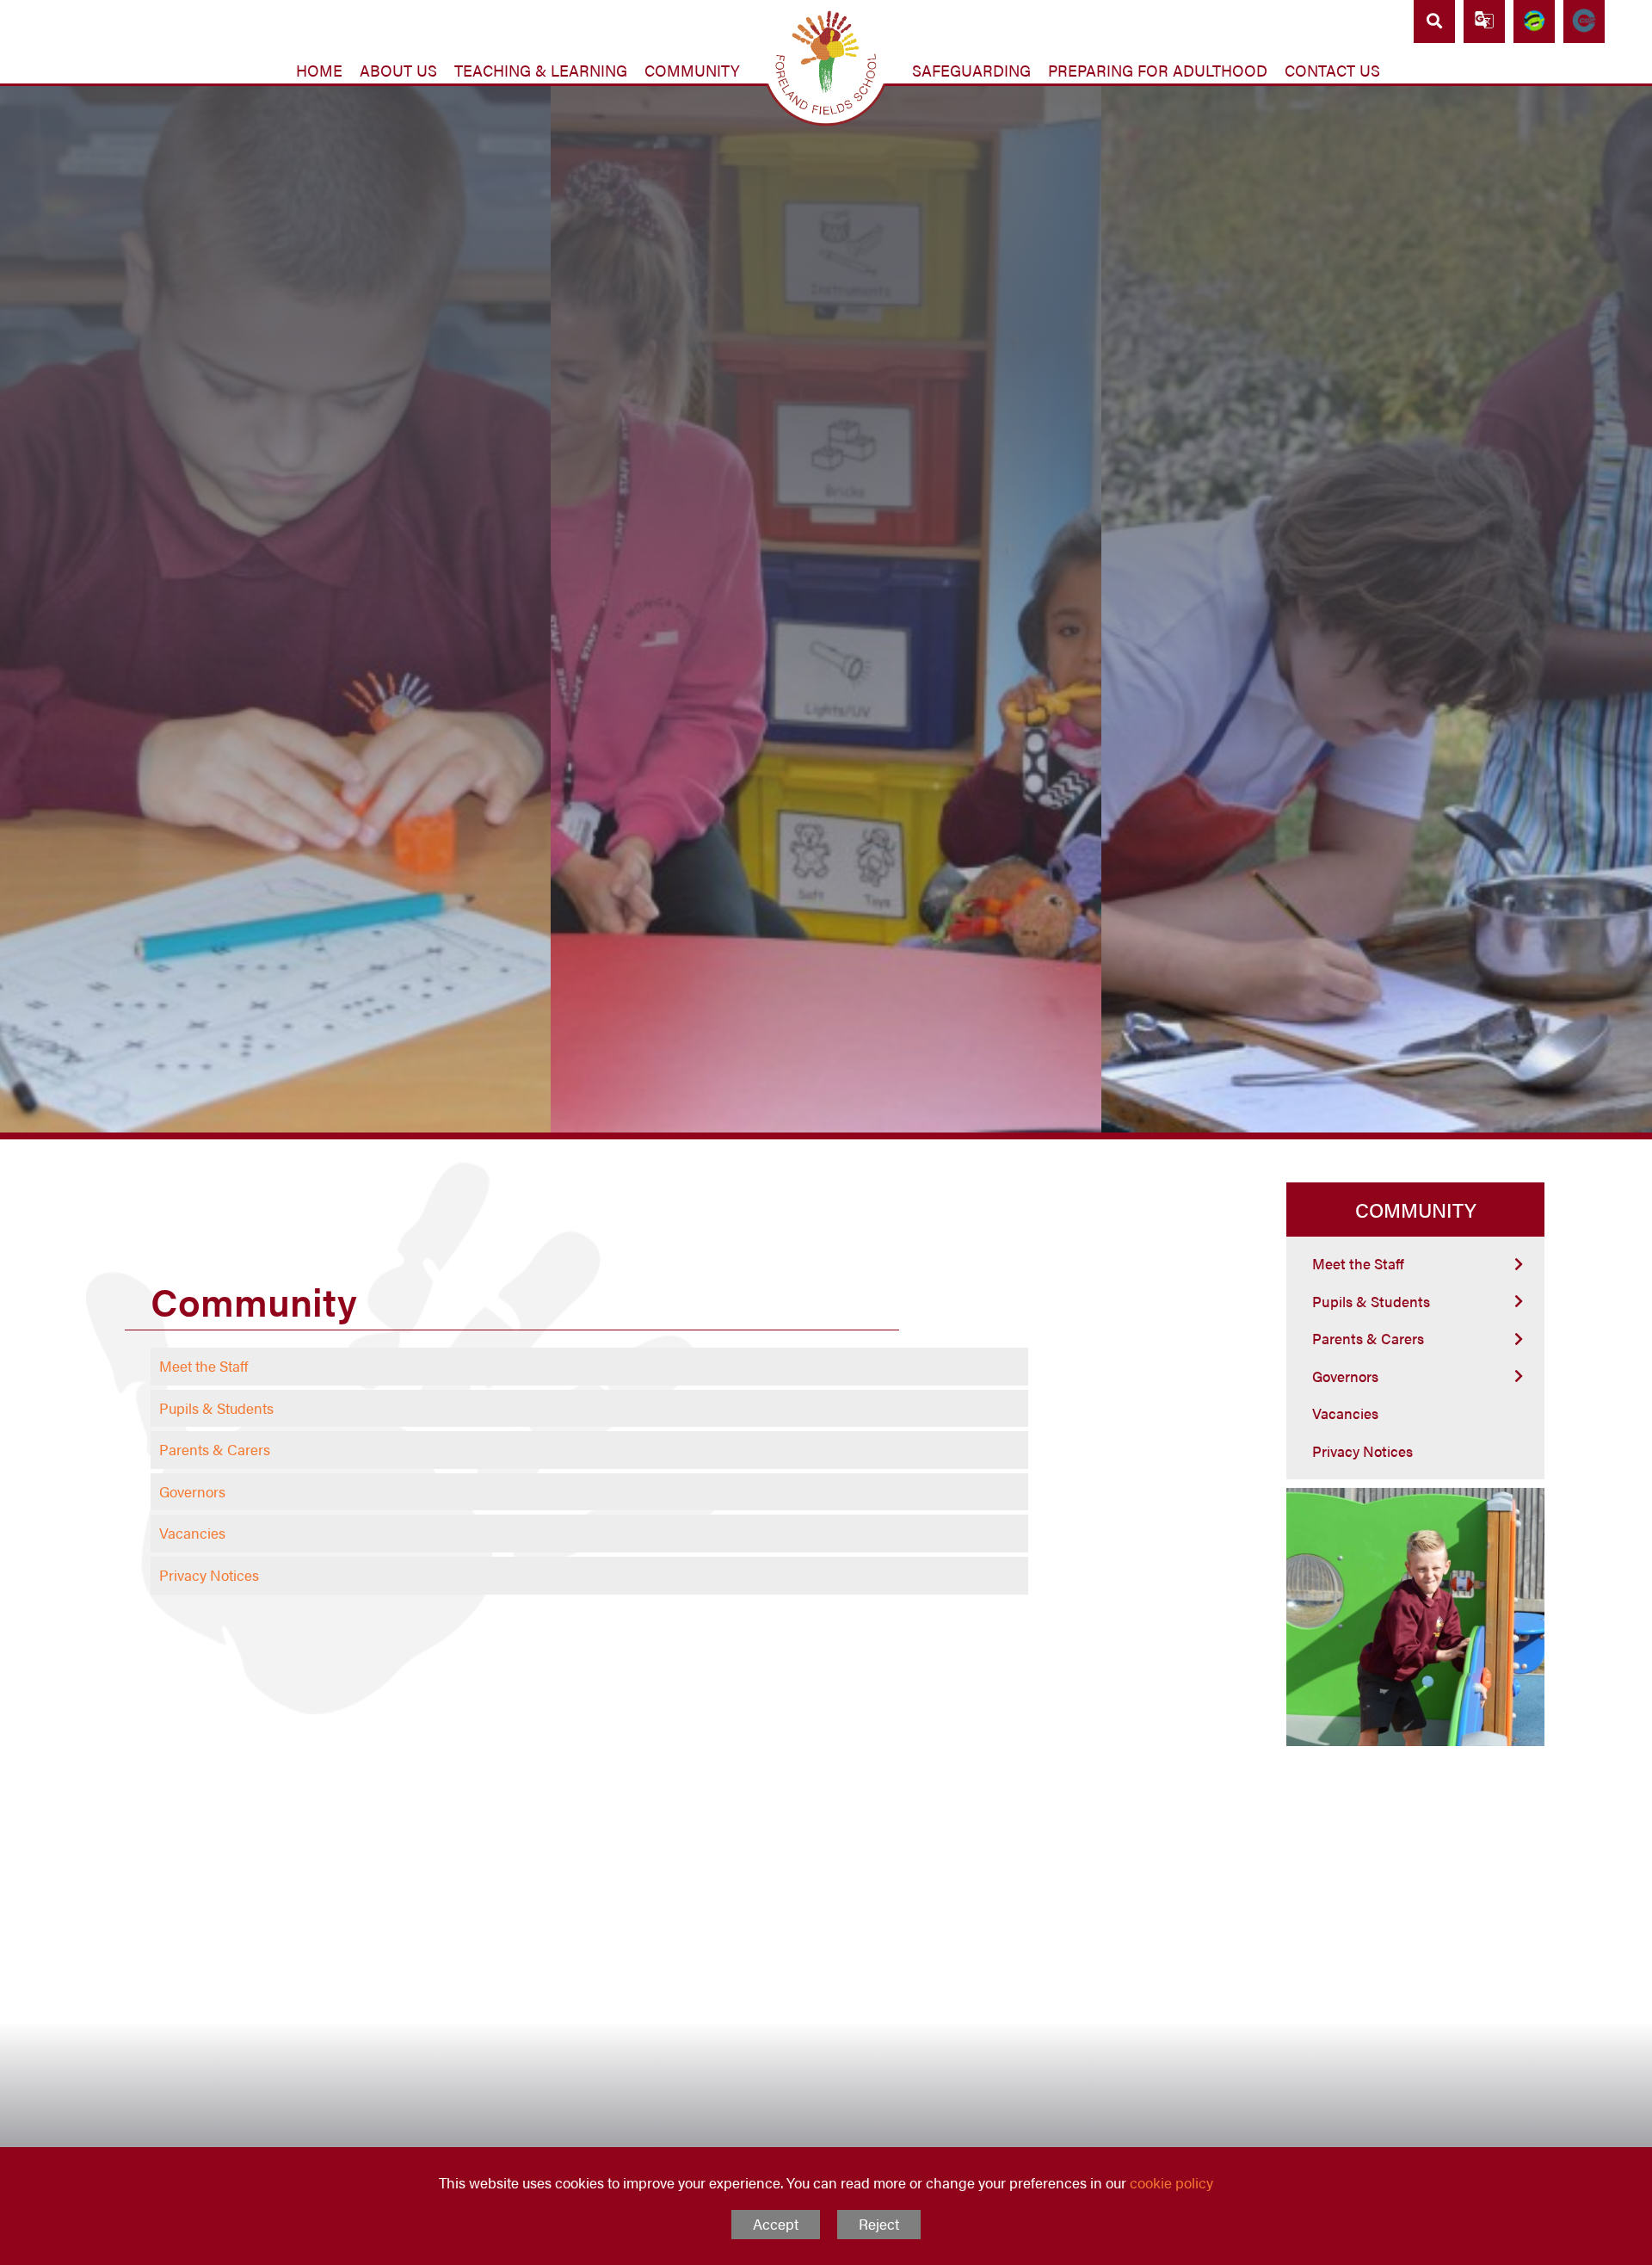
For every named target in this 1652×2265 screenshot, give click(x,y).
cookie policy (1171, 2182)
